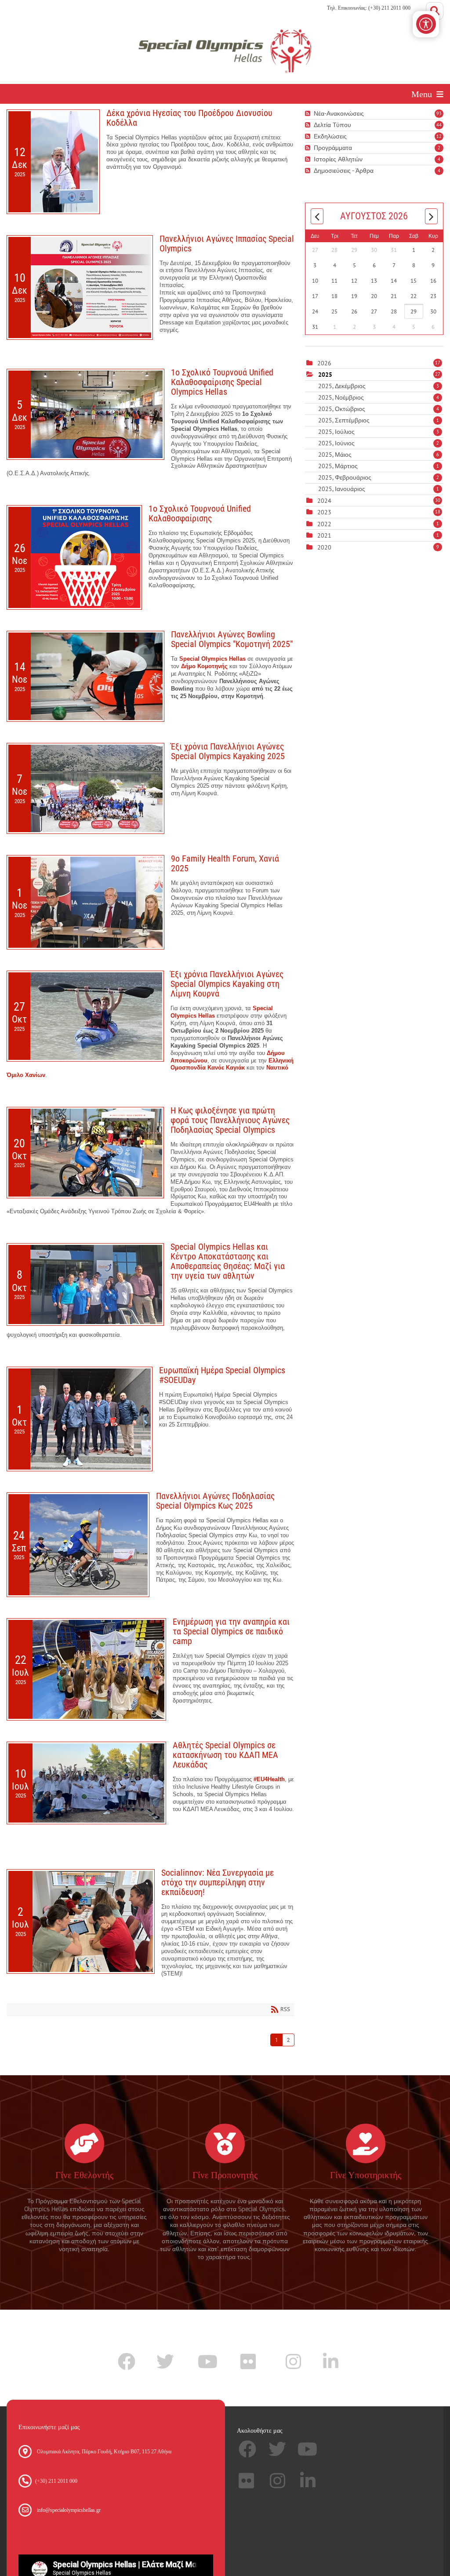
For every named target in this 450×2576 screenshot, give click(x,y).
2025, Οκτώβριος (379, 409)
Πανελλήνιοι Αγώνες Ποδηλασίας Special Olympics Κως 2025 (215, 1501)
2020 (324, 547)
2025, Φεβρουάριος (379, 477)
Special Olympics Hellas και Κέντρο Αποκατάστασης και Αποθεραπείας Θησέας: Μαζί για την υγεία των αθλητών (228, 1261)
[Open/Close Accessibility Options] (426, 24)
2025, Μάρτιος (379, 466)
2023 (324, 512)
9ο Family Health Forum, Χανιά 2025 (225, 863)
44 (439, 125)
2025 (325, 375)
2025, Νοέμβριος (379, 397)
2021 (324, 535)
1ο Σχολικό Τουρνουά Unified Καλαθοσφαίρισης (200, 513)
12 (439, 136)
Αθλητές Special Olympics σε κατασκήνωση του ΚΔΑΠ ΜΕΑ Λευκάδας (225, 1755)
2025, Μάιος (379, 455)
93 (439, 113)
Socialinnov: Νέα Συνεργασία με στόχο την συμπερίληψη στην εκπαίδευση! (218, 1882)
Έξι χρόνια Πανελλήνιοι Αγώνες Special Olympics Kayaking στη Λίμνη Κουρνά (227, 984)
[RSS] (309, 114)
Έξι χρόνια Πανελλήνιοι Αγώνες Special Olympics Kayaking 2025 (228, 751)
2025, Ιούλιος (379, 432)
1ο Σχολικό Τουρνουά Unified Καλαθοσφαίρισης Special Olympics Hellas (222, 382)
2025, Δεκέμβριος (379, 386)
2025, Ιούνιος (379, 443)
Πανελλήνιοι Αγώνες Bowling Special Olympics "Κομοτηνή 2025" (232, 639)
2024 (324, 501)
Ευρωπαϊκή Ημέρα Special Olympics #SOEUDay (222, 1375)
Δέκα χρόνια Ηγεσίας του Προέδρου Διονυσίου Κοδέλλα (189, 118)
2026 (324, 363)
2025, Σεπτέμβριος (379, 420)
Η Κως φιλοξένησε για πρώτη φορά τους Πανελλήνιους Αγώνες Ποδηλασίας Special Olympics (230, 1120)
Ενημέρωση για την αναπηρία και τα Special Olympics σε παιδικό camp (231, 1631)
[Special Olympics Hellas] (225, 50)
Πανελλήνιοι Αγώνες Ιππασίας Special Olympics (227, 244)
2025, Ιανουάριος (379, 489)
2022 (324, 524)
